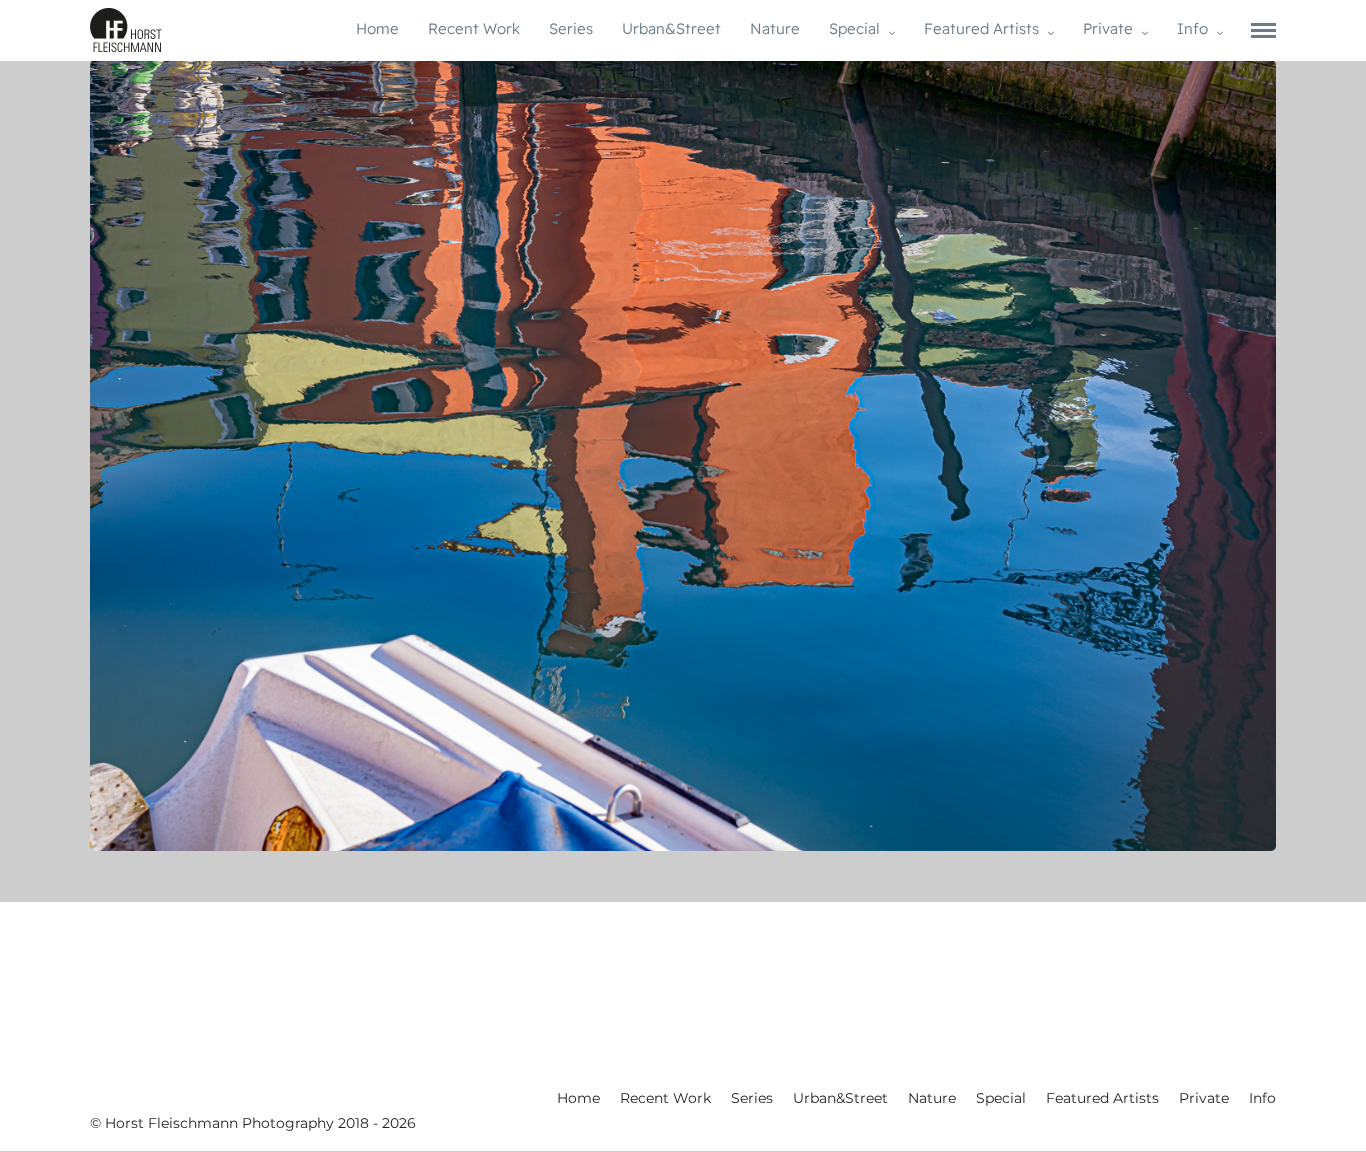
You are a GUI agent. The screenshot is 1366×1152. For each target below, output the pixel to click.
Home (377, 28)
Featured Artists (981, 28)
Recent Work (474, 28)
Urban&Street (671, 28)
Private (1108, 28)
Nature (775, 28)
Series (571, 28)
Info (1192, 28)
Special (854, 28)
